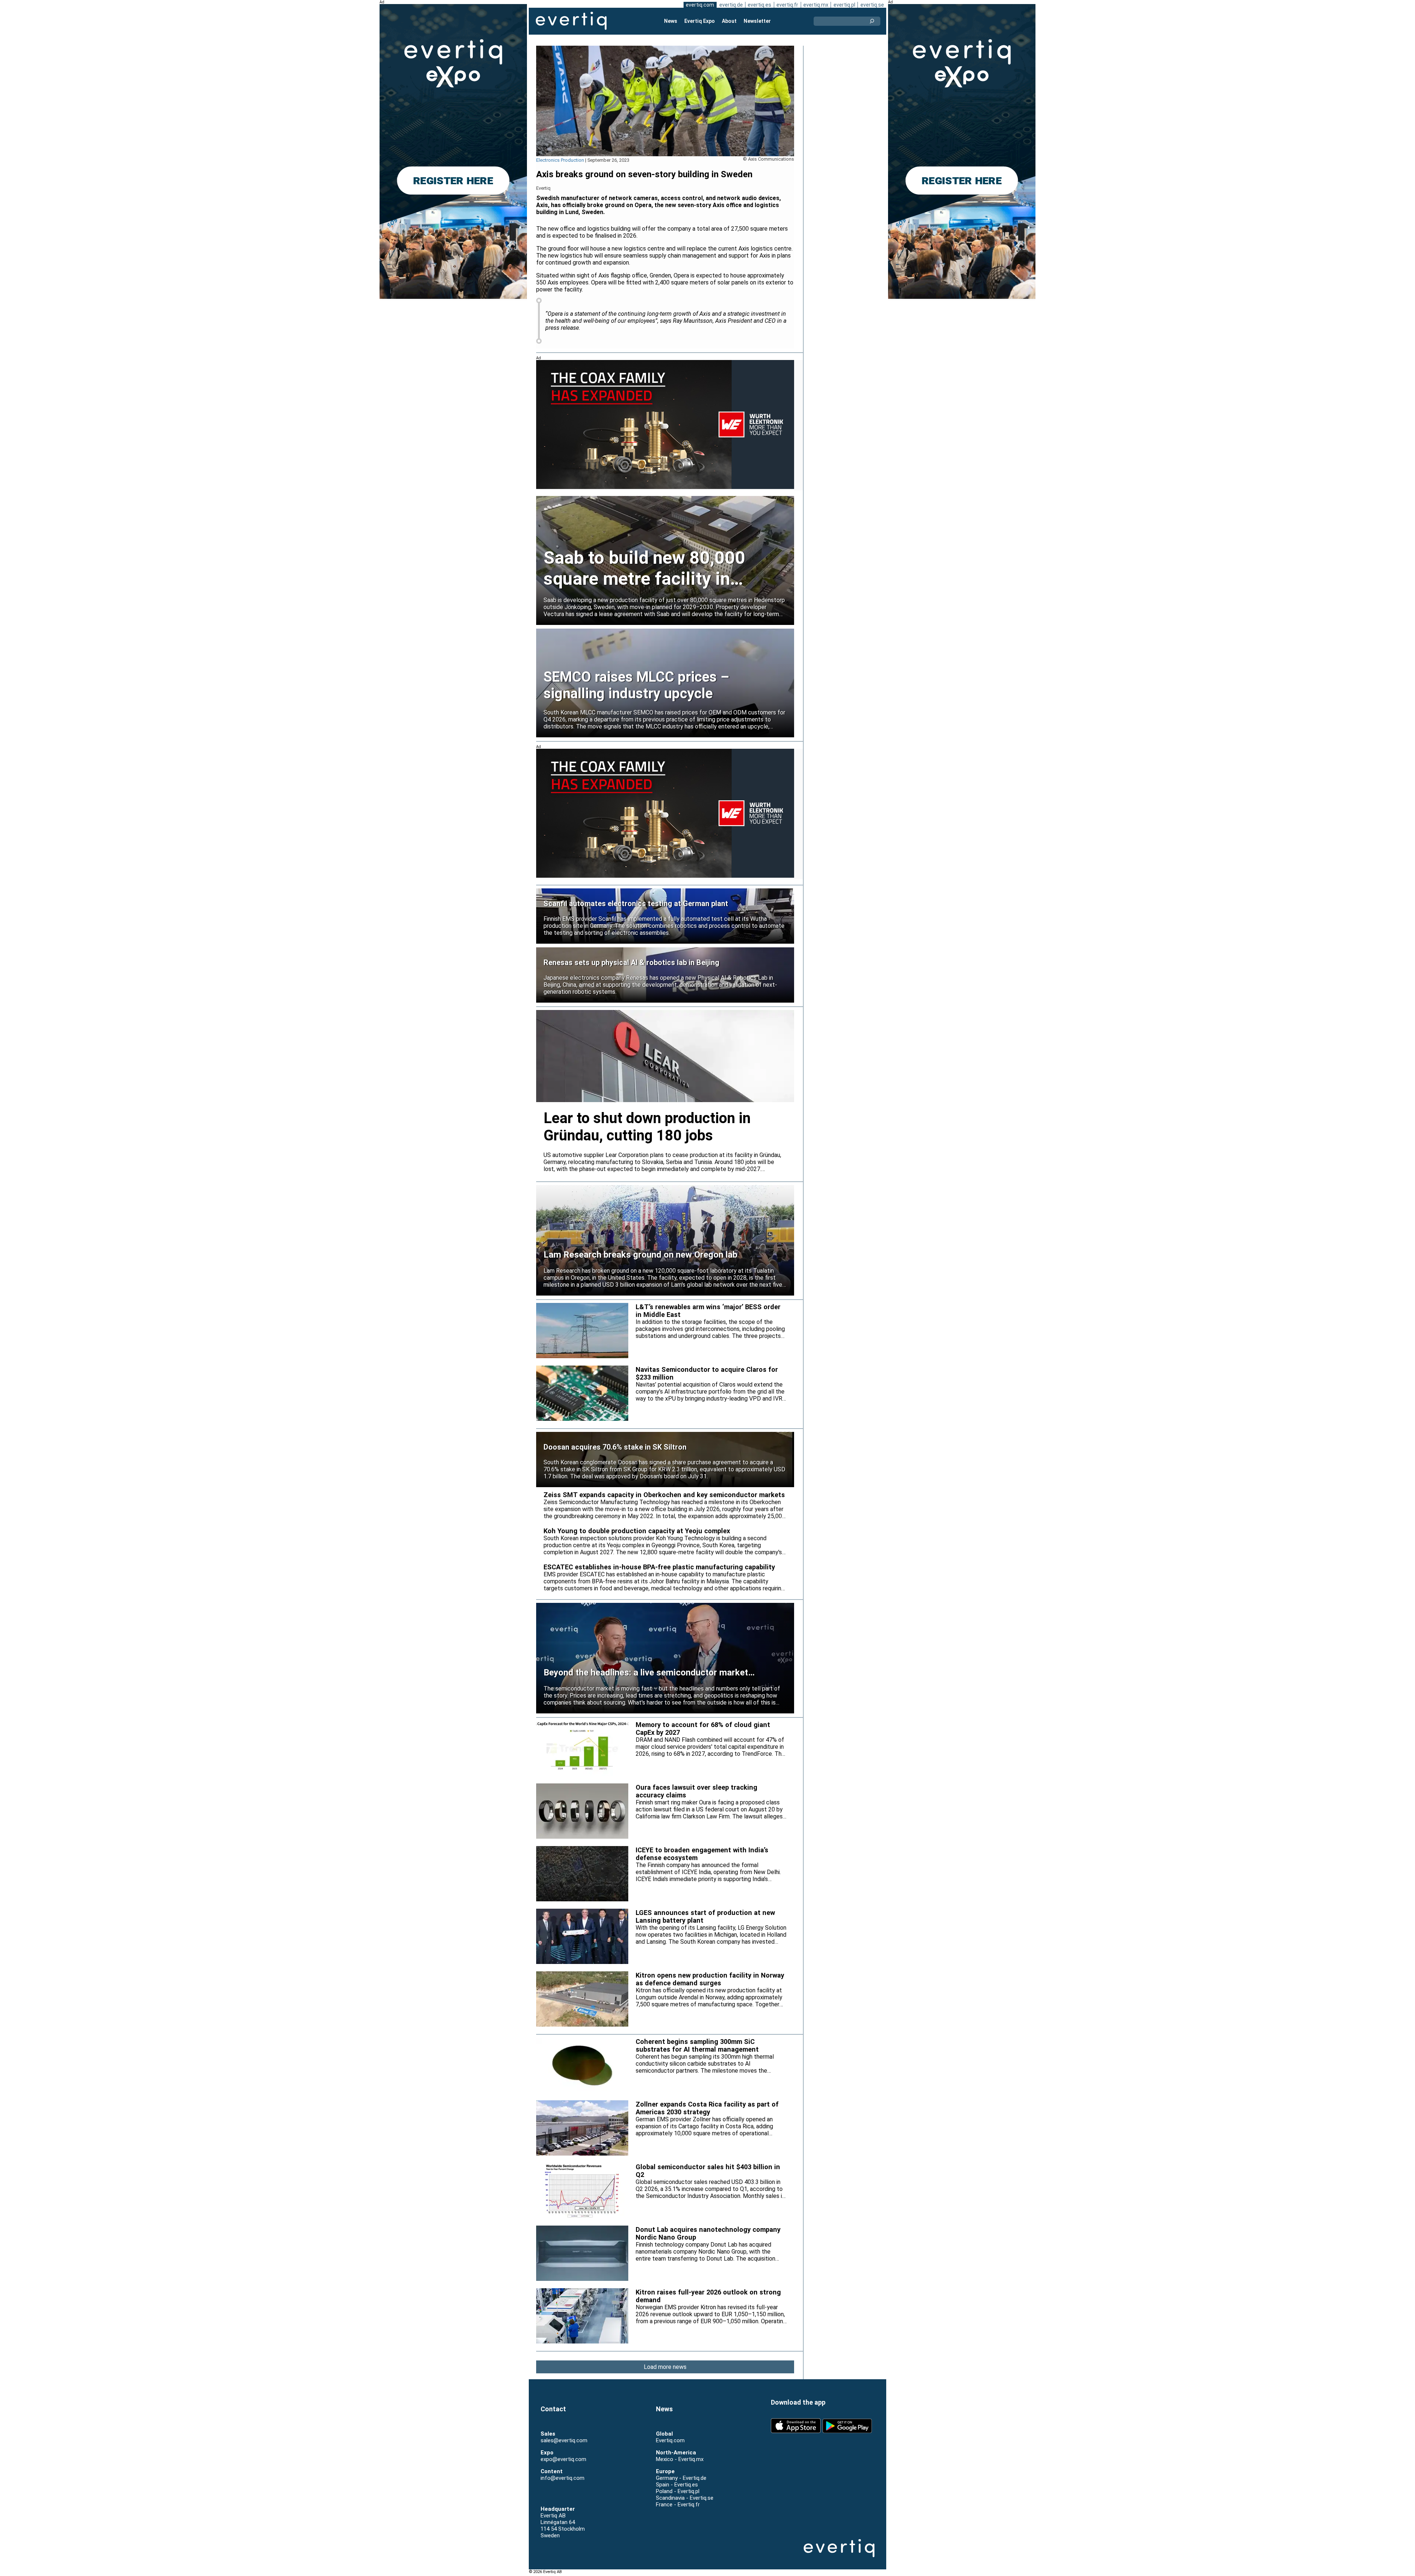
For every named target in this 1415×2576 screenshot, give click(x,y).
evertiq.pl (844, 5)
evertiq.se (872, 5)
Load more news (665, 2367)
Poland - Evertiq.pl (678, 2491)
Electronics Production (560, 160)
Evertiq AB (571, 21)
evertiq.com (700, 5)
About (729, 21)
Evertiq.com (670, 2440)
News (671, 21)
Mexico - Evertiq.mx (680, 2459)
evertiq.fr (787, 5)
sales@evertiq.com (564, 2440)
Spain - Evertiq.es (677, 2485)
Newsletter (757, 21)
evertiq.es (759, 5)
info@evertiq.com (562, 2478)
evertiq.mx (816, 5)
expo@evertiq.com (563, 2459)
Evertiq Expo (700, 21)
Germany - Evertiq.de (681, 2478)
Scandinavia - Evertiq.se (685, 2498)
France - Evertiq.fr (678, 2505)
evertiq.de (731, 5)
